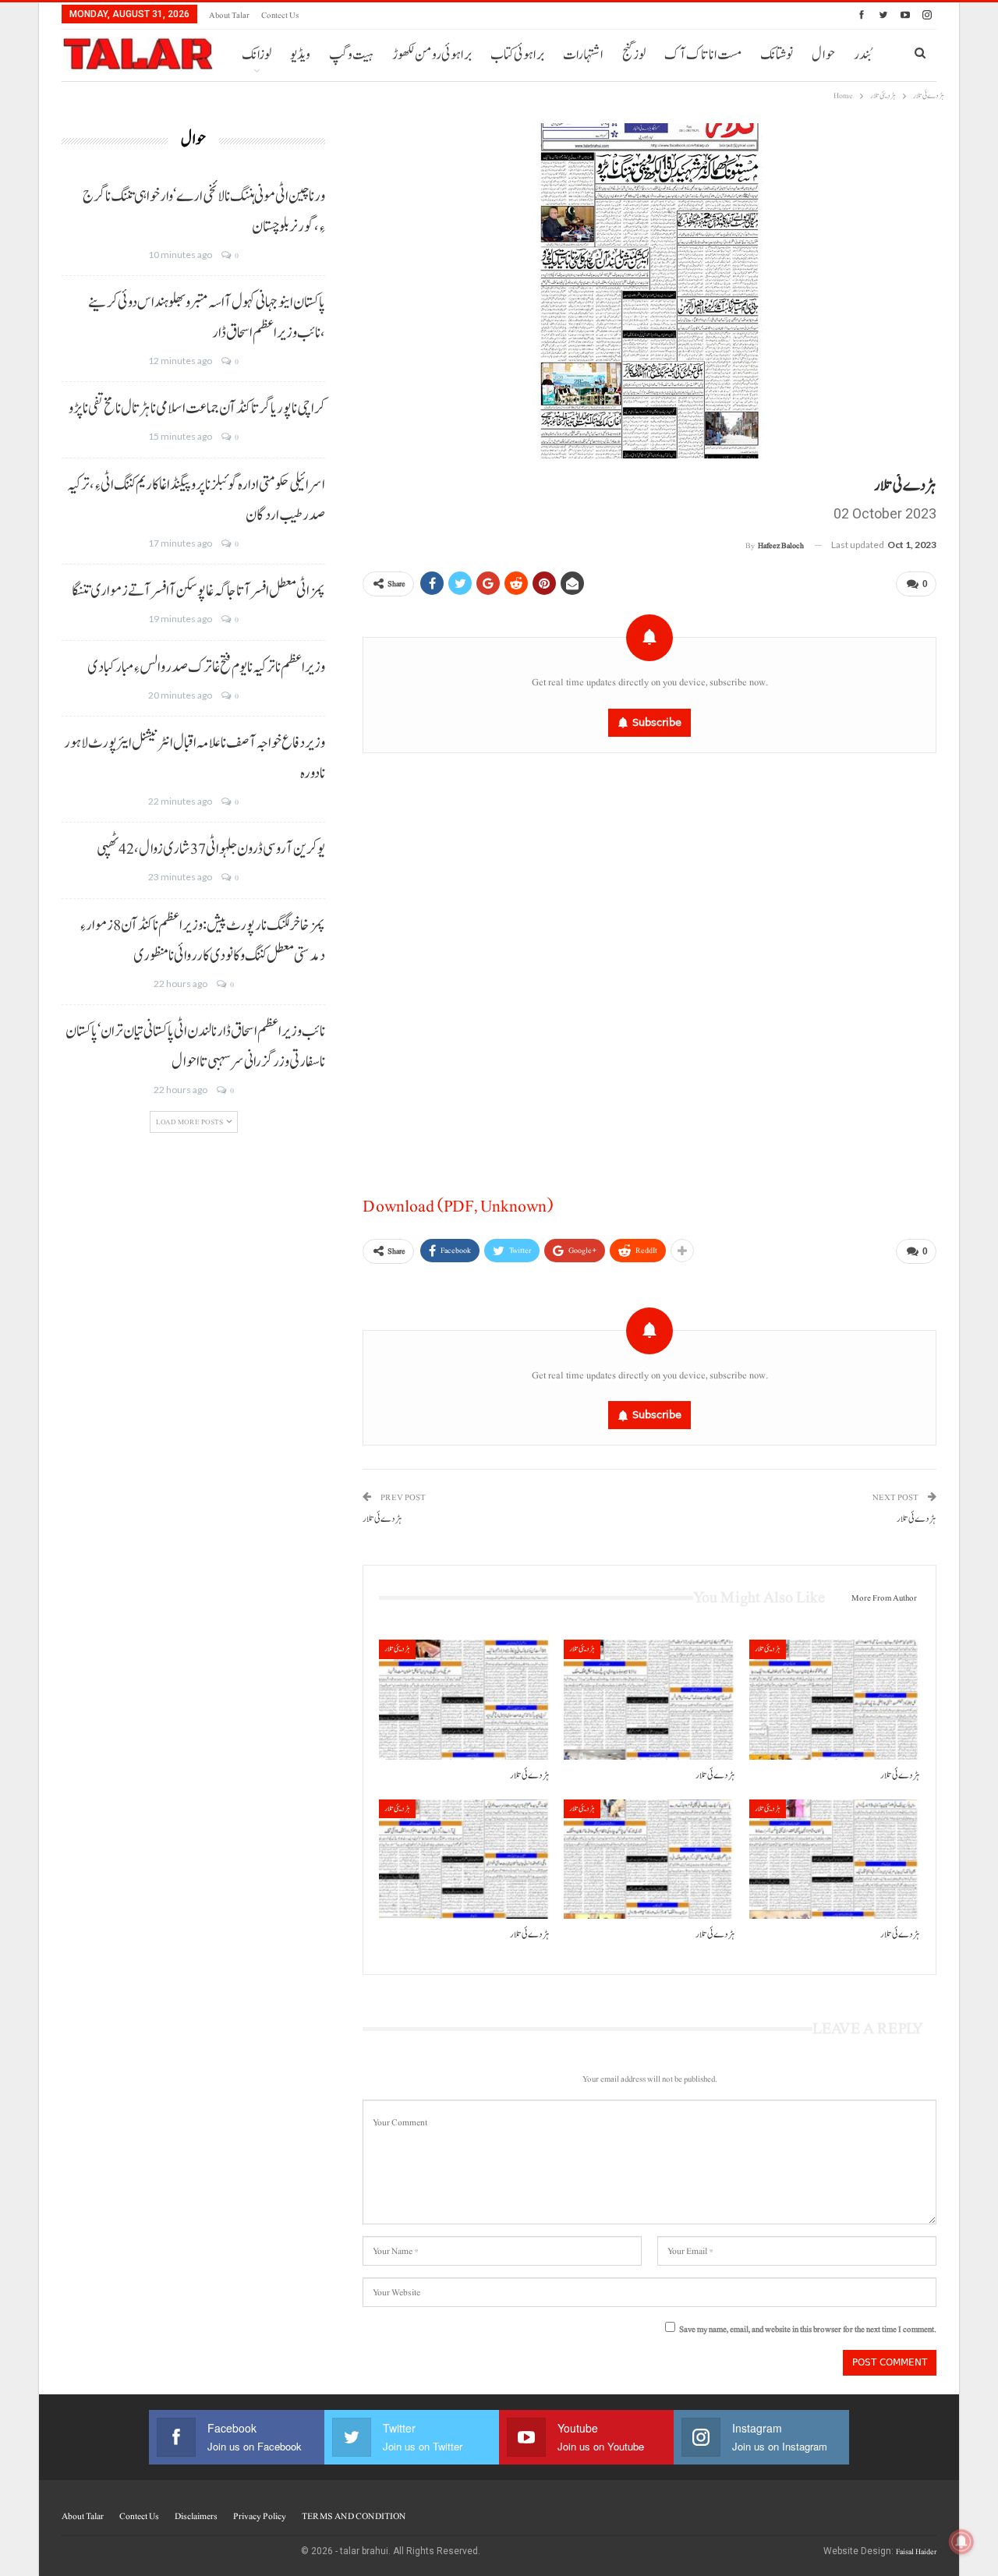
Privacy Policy (260, 2516)
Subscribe (657, 722)
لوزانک (257, 55)
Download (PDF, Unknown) (458, 1206)
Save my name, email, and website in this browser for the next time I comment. (808, 2329)
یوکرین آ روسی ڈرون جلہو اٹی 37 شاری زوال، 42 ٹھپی (211, 849)
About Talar (229, 15)
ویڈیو (300, 55)
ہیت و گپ (351, 55)
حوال (823, 55)
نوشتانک (777, 55)
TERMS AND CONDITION (354, 2516)
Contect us (280, 15)
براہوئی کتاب (517, 55)
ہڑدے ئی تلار (382, 1519)
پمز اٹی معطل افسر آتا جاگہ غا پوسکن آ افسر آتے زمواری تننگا (198, 591)
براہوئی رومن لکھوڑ (432, 55)
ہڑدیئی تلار (397, 1649)
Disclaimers (196, 2516)
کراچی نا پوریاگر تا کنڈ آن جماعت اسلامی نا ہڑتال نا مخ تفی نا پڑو (197, 409)
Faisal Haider (916, 2551)
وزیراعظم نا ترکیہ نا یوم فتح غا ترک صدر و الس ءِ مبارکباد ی (206, 667)
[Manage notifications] (961, 2542)
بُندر (862, 55)
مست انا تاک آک (703, 55)
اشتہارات (583, 55)
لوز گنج (634, 55)
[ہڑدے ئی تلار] (464, 1699)
